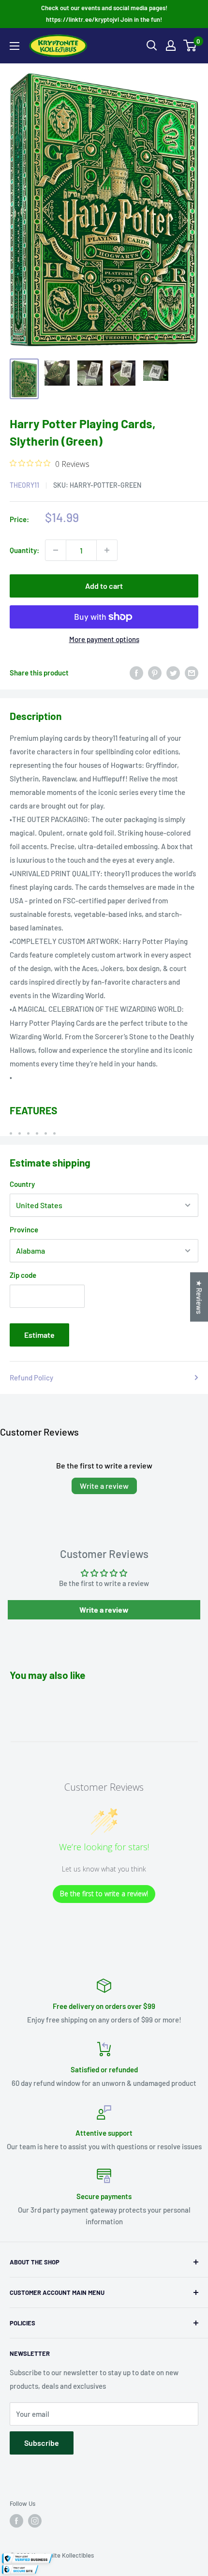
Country (22, 1184)
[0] (190, 45)
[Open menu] (15, 46)
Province (24, 1229)
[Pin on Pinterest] (155, 673)
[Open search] (152, 45)
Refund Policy (31, 1378)
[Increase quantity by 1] (107, 550)
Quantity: (24, 550)
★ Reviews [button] (199, 1297)
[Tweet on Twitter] (173, 673)
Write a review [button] (104, 1610)
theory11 (24, 485)
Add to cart (104, 586)
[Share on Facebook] (136, 673)
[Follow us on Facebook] (16, 2521)
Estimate (39, 1335)
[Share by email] (192, 673)
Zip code (23, 1275)
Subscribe (42, 2443)
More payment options (104, 639)
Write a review (104, 1486)
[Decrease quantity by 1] (56, 550)
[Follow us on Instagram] (35, 2521)
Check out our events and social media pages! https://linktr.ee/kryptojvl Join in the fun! (104, 14)
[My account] (171, 45)
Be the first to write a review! (104, 1894)
